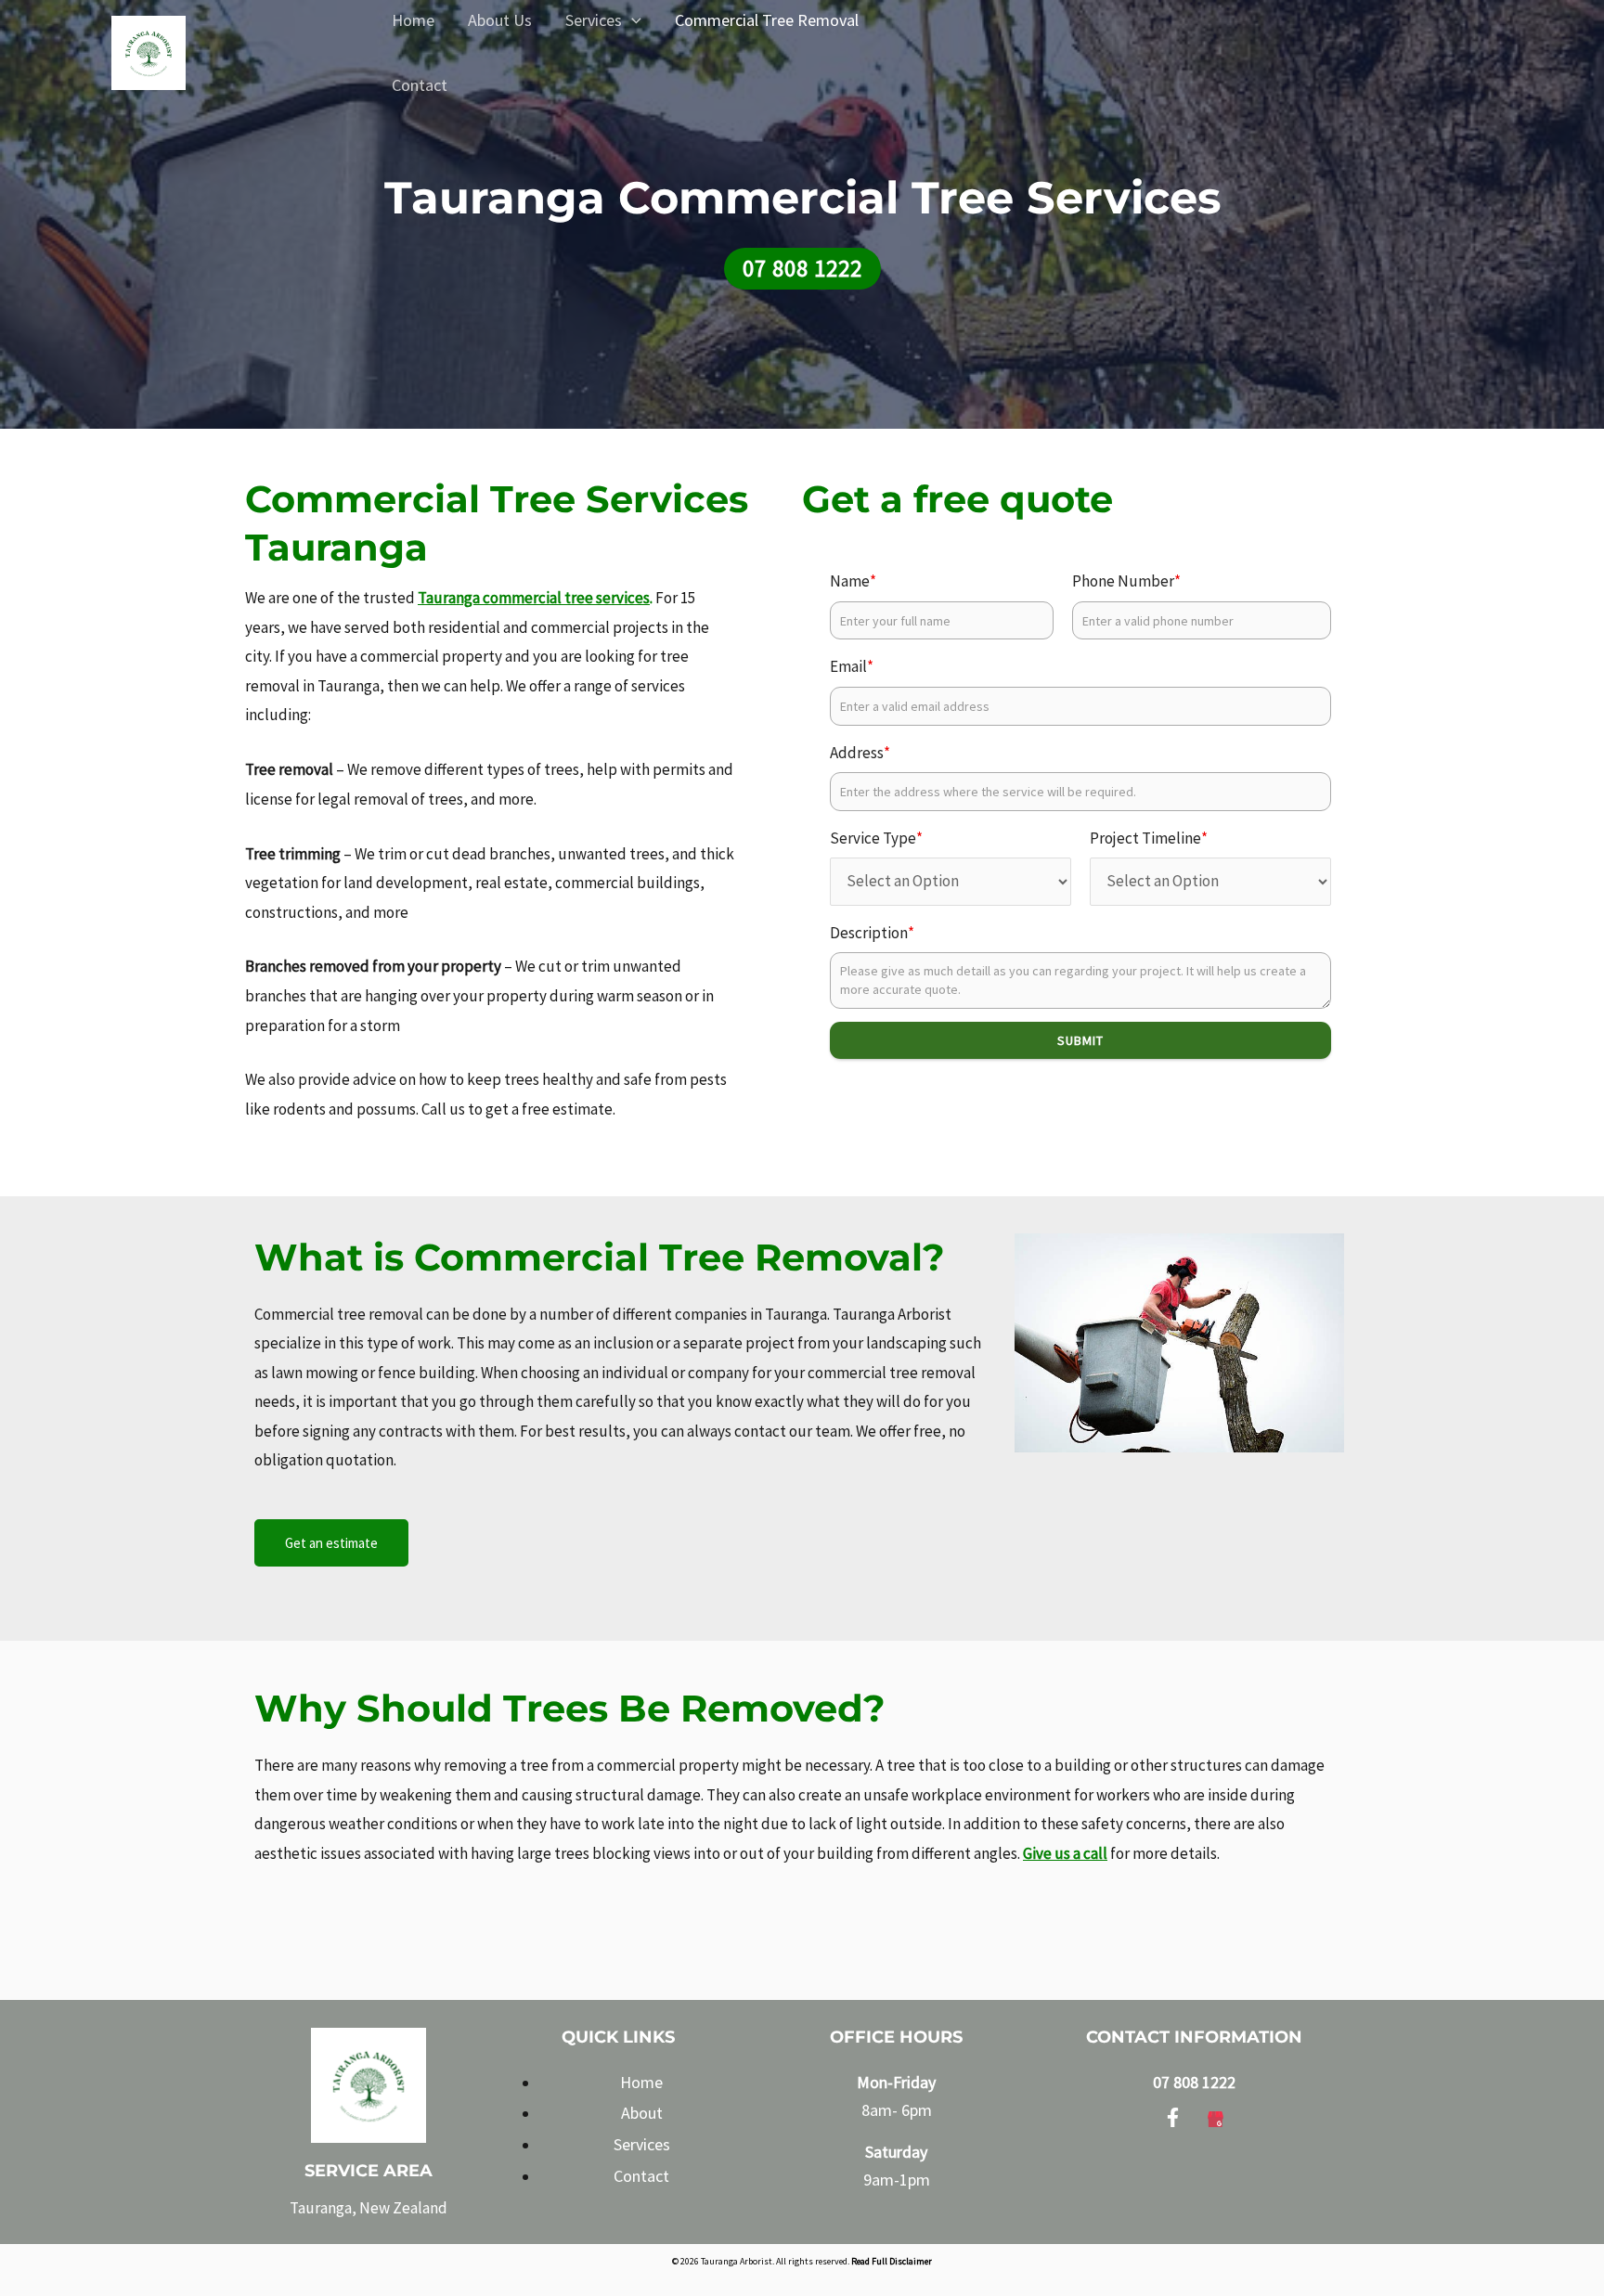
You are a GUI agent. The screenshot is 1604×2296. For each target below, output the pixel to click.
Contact (420, 85)
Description (872, 933)
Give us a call (1065, 1853)
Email (852, 666)
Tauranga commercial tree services (534, 598)
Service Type (876, 838)
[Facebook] (1173, 2115)
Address (860, 753)
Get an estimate (331, 1543)
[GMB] (1216, 2115)
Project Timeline (1149, 838)
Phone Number (1126, 581)
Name (853, 581)
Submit (1080, 1040)
